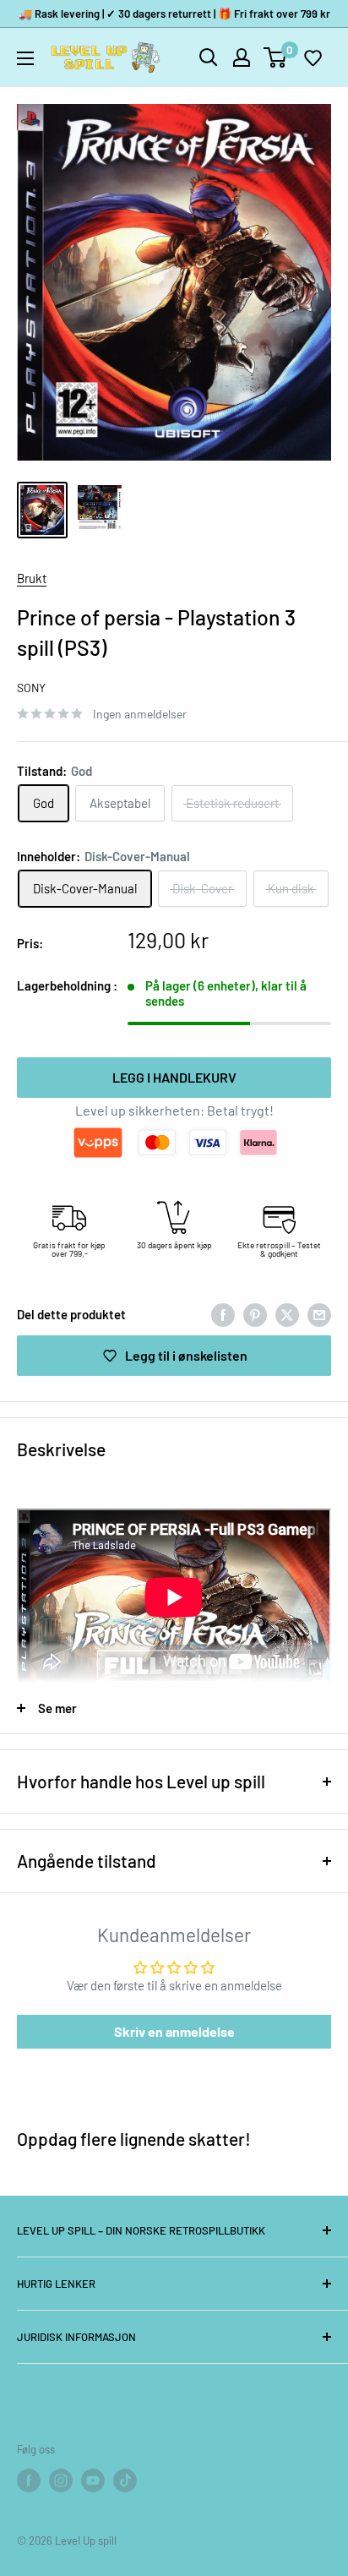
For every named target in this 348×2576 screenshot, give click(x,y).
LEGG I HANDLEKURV (174, 1077)
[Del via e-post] (319, 1314)
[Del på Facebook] (223, 1314)
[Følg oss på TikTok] (125, 2480)
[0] (276, 57)
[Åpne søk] (209, 57)
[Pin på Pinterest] (255, 1314)
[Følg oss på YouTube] (93, 2480)
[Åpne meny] (25, 58)
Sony (31, 688)
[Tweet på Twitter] (287, 1314)
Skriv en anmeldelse (174, 2031)
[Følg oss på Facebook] (29, 2480)
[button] (313, 57)
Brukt (32, 578)
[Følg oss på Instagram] (61, 2480)
